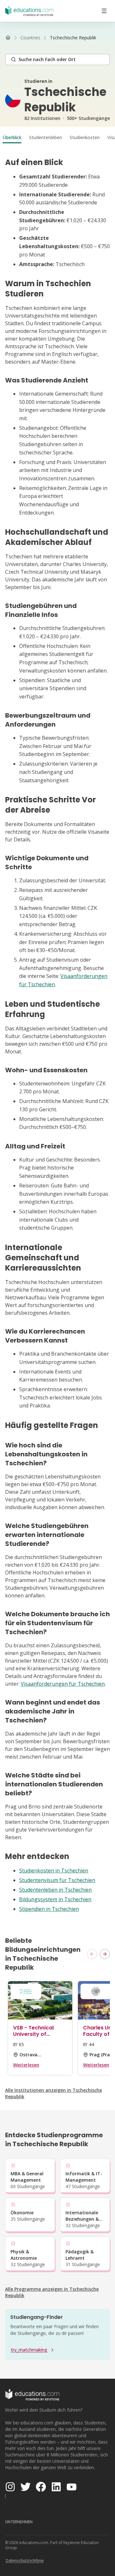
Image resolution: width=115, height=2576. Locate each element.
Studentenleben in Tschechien (55, 1890)
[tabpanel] (57, 1035)
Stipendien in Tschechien (49, 1909)
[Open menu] (104, 11)
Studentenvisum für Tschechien (57, 1880)
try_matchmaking (29, 2350)
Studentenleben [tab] (46, 137)
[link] (73, 38)
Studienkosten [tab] (85, 137)
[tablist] (57, 138)
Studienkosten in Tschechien (54, 1871)
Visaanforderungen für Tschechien (63, 1684)
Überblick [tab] (12, 137)
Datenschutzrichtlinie (25, 2560)
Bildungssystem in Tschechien (55, 1899)
